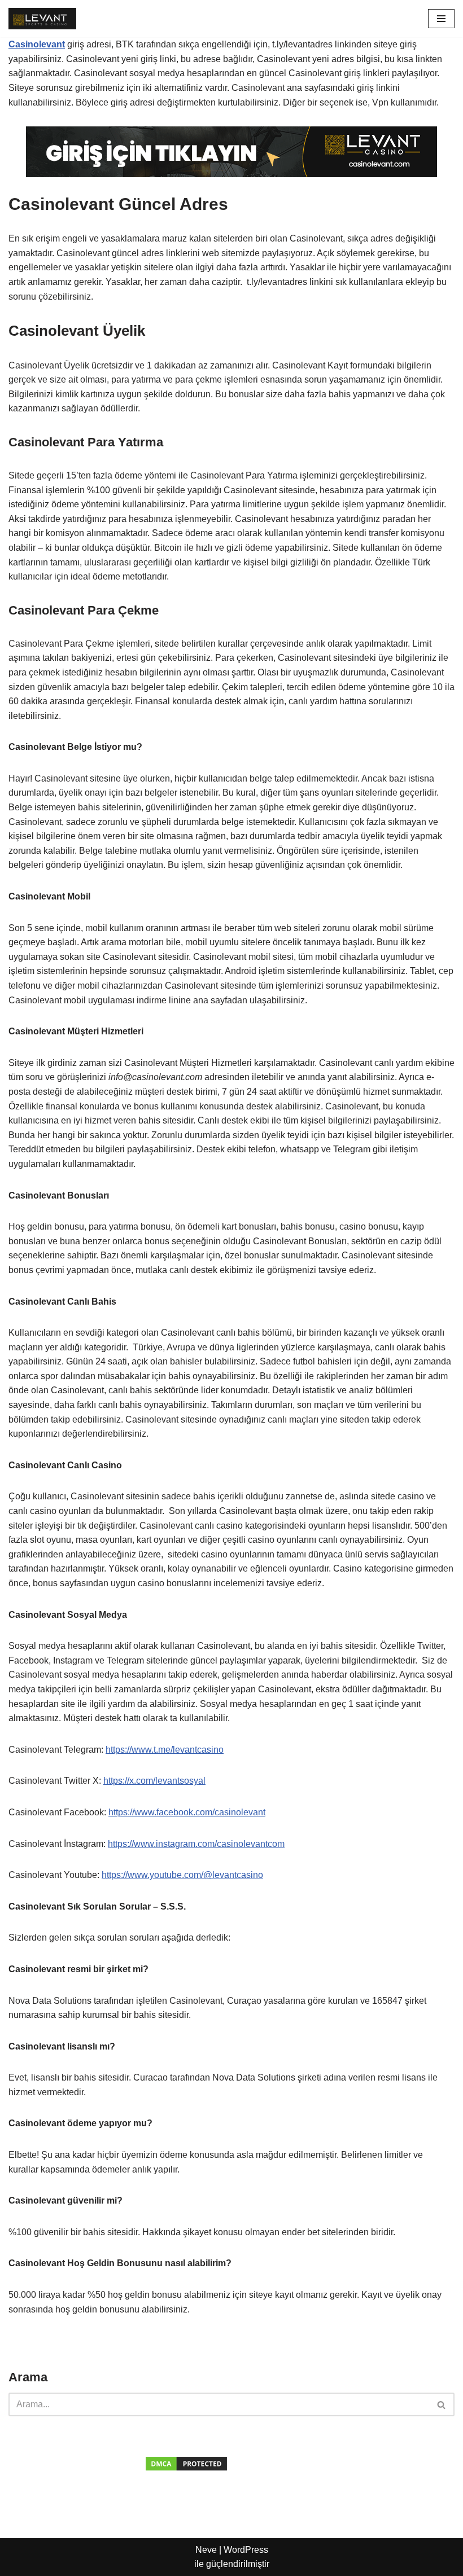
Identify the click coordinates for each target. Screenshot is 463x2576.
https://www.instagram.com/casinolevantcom (196, 1844)
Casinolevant (37, 44)
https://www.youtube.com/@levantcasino (182, 1875)
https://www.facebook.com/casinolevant (187, 1812)
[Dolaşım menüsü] (441, 19)
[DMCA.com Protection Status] (186, 2466)
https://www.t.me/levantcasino (165, 1750)
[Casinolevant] (42, 19)
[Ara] (442, 2404)
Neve (206, 2550)
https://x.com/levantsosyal (154, 1781)
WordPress (246, 2550)
